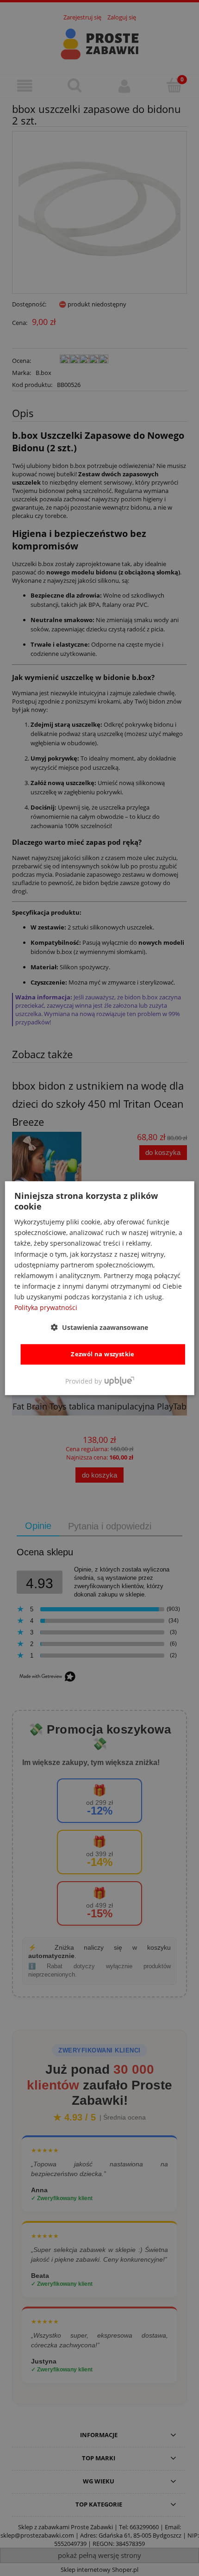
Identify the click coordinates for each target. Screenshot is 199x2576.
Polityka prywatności (46, 1307)
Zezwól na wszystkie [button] (103, 1354)
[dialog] (100, 1288)
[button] (99, 1327)
